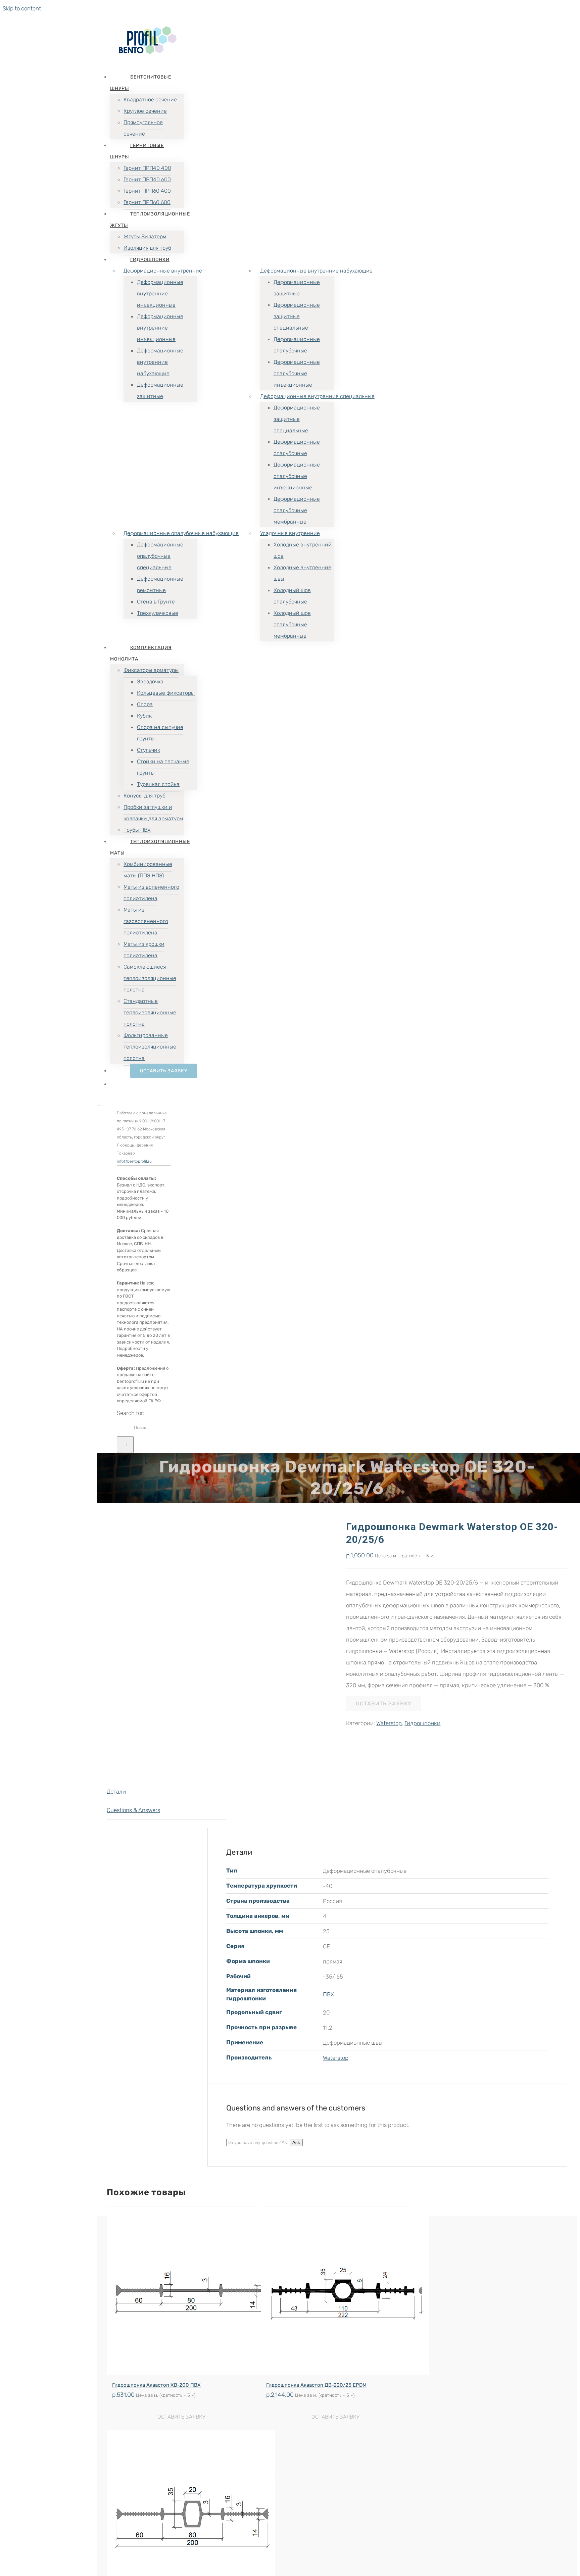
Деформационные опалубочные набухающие (181, 533)
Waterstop (389, 1723)
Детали (116, 1792)
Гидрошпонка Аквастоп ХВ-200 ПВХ (156, 2385)
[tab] (167, 1792)
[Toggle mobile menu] (99, 1103)
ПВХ (328, 1994)
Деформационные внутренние (163, 271)
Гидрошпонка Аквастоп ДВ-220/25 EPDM (316, 2385)
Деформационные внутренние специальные (317, 396)
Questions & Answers (133, 1810)
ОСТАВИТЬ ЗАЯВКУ (383, 1704)
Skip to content (22, 8)
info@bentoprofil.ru (134, 1161)
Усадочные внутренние (290, 533)
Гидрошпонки (422, 1723)
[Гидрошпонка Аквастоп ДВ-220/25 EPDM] (335, 2291)
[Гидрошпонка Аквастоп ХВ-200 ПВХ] (181, 2291)
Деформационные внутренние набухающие (316, 271)
